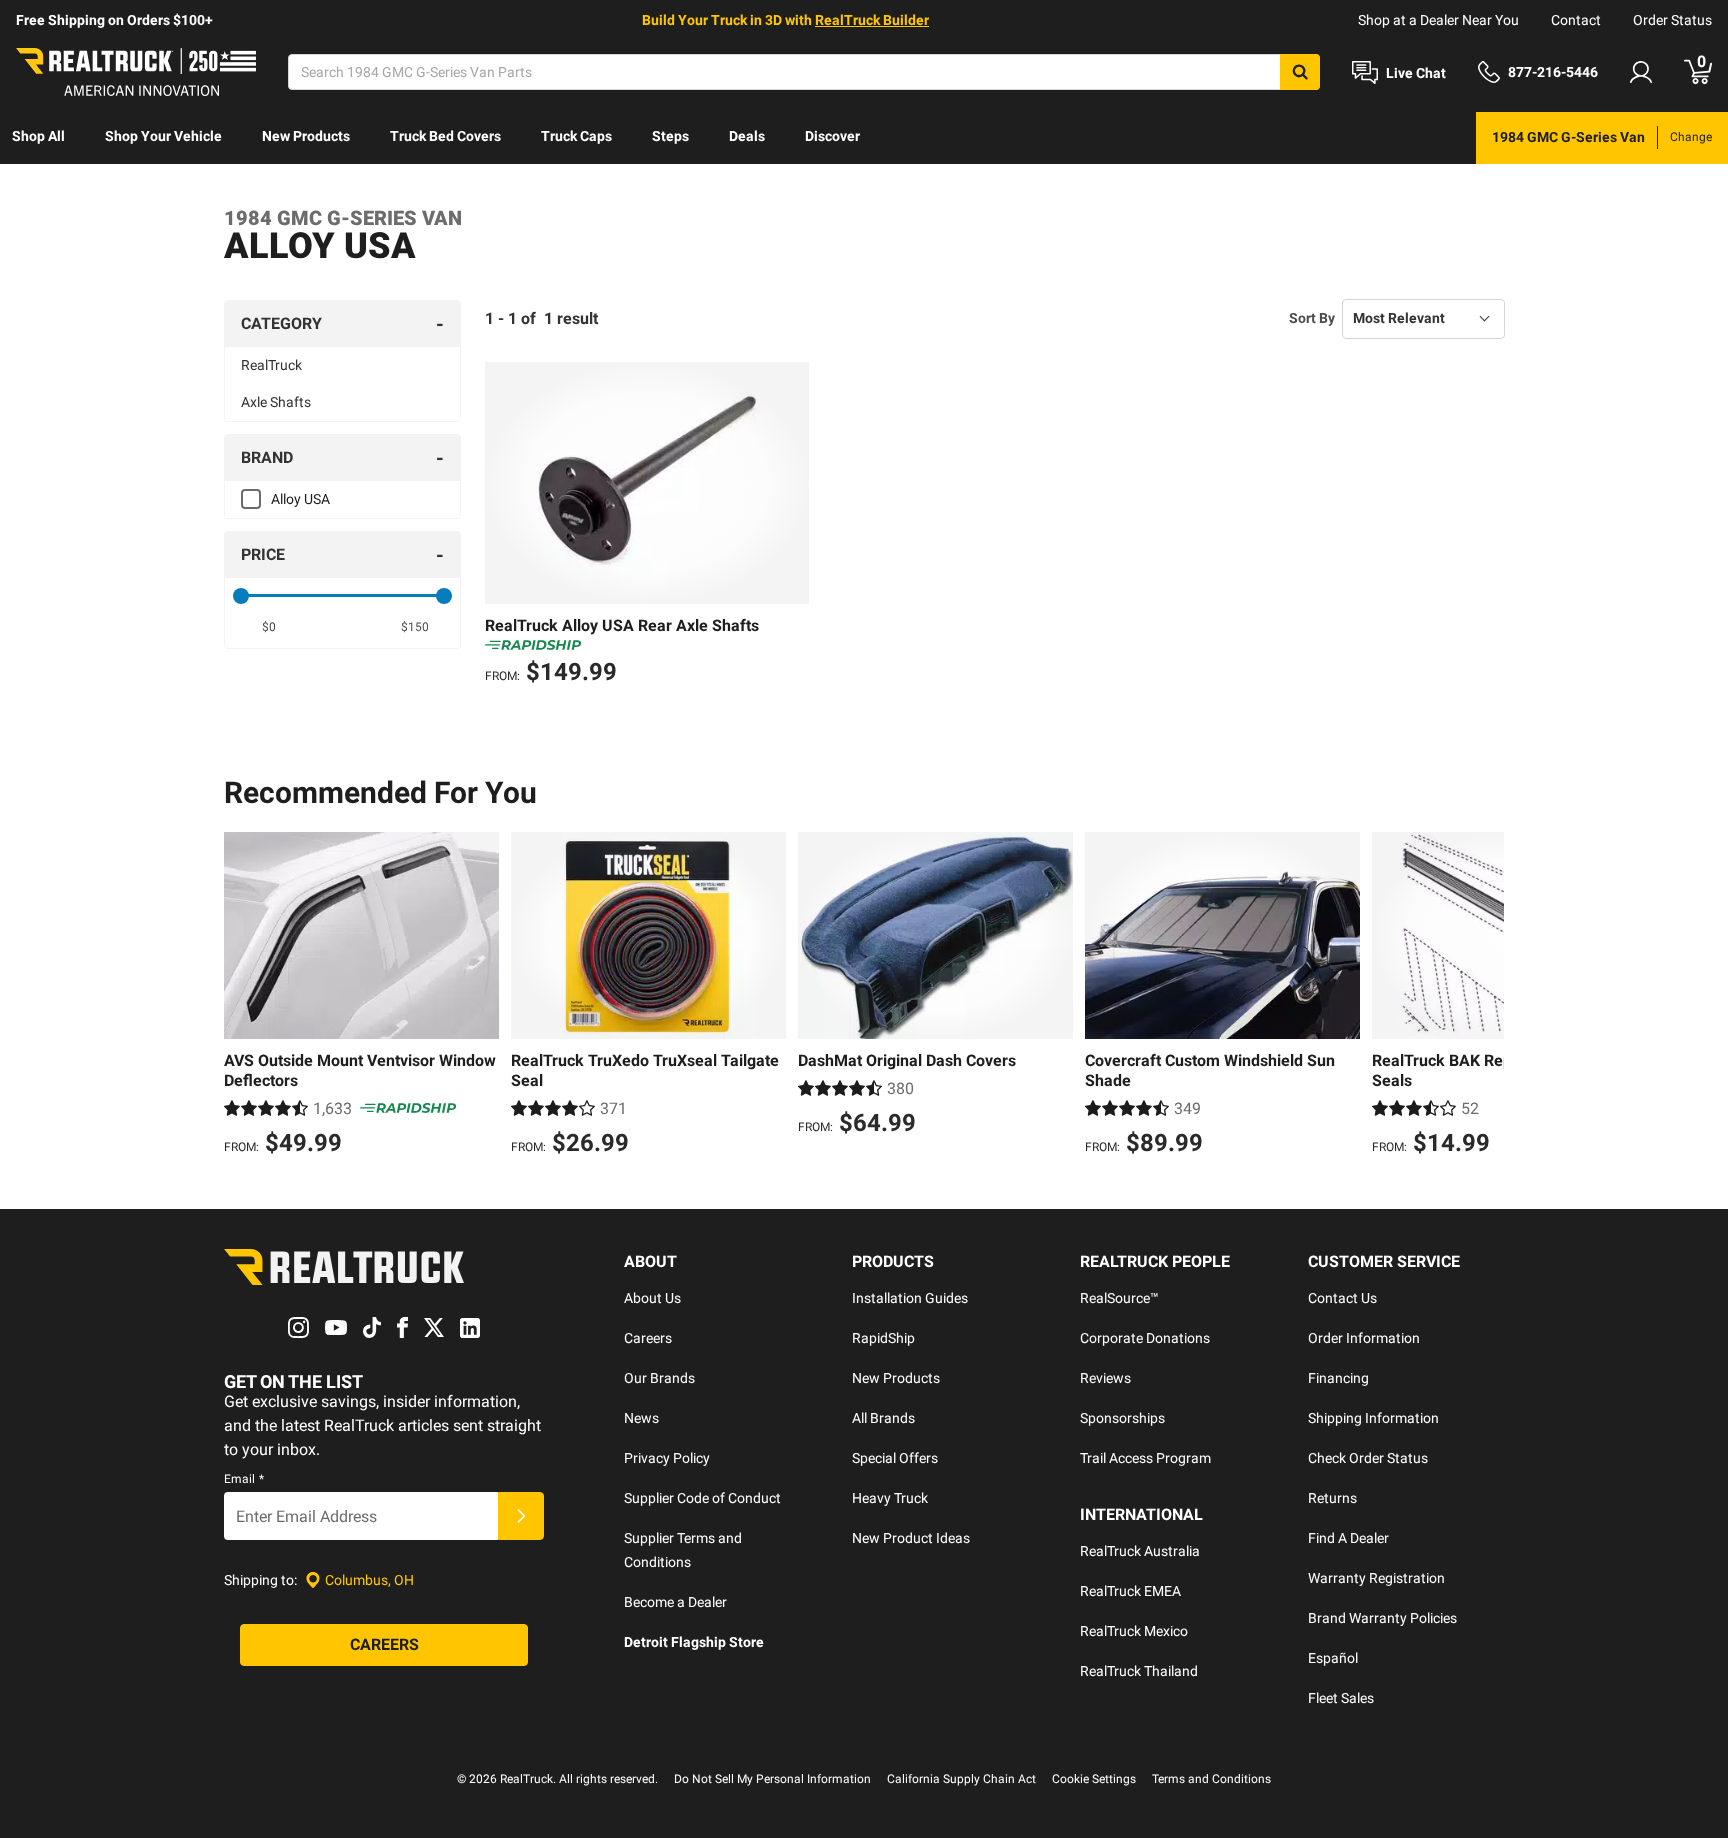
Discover (832, 136)
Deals (747, 136)
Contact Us (1342, 1298)
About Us (652, 1298)
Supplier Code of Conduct (702, 1498)
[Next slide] (1484, 997)
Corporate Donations (1145, 1338)
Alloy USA (300, 499)
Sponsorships (1122, 1418)
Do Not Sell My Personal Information (772, 1779)
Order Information (1364, 1338)
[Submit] (521, 1516)
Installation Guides (910, 1298)
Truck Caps (576, 136)
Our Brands (659, 1378)
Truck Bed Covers (445, 136)
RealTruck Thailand (1139, 1671)
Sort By (1312, 318)
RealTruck (271, 365)
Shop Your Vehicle (163, 136)
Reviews (1105, 1378)
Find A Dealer (1348, 1538)
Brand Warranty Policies (1382, 1618)
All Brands (883, 1418)
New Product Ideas (911, 1538)
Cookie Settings (1094, 1779)
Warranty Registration (1376, 1578)
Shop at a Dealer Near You (1438, 20)
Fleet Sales (1341, 1698)
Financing (1338, 1378)
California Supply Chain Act (961, 1779)
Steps (670, 136)
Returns (1332, 1498)
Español (1333, 1658)
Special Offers (895, 1458)
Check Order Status (1368, 1458)
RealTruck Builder (872, 20)
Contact (1576, 20)
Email (244, 1479)
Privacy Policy (667, 1458)
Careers (648, 1338)
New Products (306, 136)
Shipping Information (1373, 1418)
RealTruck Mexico (1134, 1631)
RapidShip (883, 1338)
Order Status (1672, 20)
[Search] (1300, 72)
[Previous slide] (244, 997)
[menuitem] (38, 138)
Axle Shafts (276, 402)
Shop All (38, 136)
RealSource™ (1119, 1298)
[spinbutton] (269, 627)
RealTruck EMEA (1130, 1591)
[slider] (241, 596)
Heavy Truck (890, 1498)
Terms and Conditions (1211, 1779)
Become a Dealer (675, 1602)
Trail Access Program (1145, 1458)
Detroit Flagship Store (694, 1642)
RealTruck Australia (1140, 1551)
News (641, 1418)
